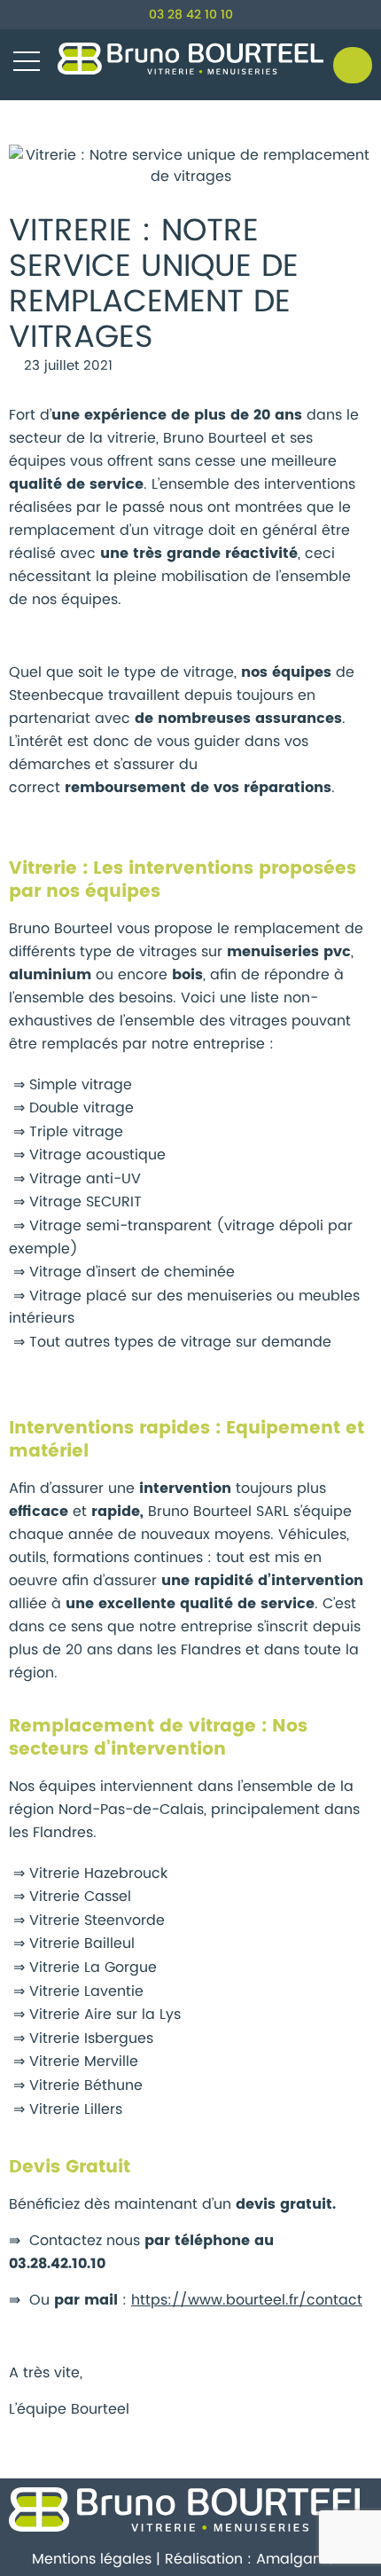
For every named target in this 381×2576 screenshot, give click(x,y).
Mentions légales (92, 2559)
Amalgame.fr (303, 2559)
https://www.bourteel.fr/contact (247, 2300)
